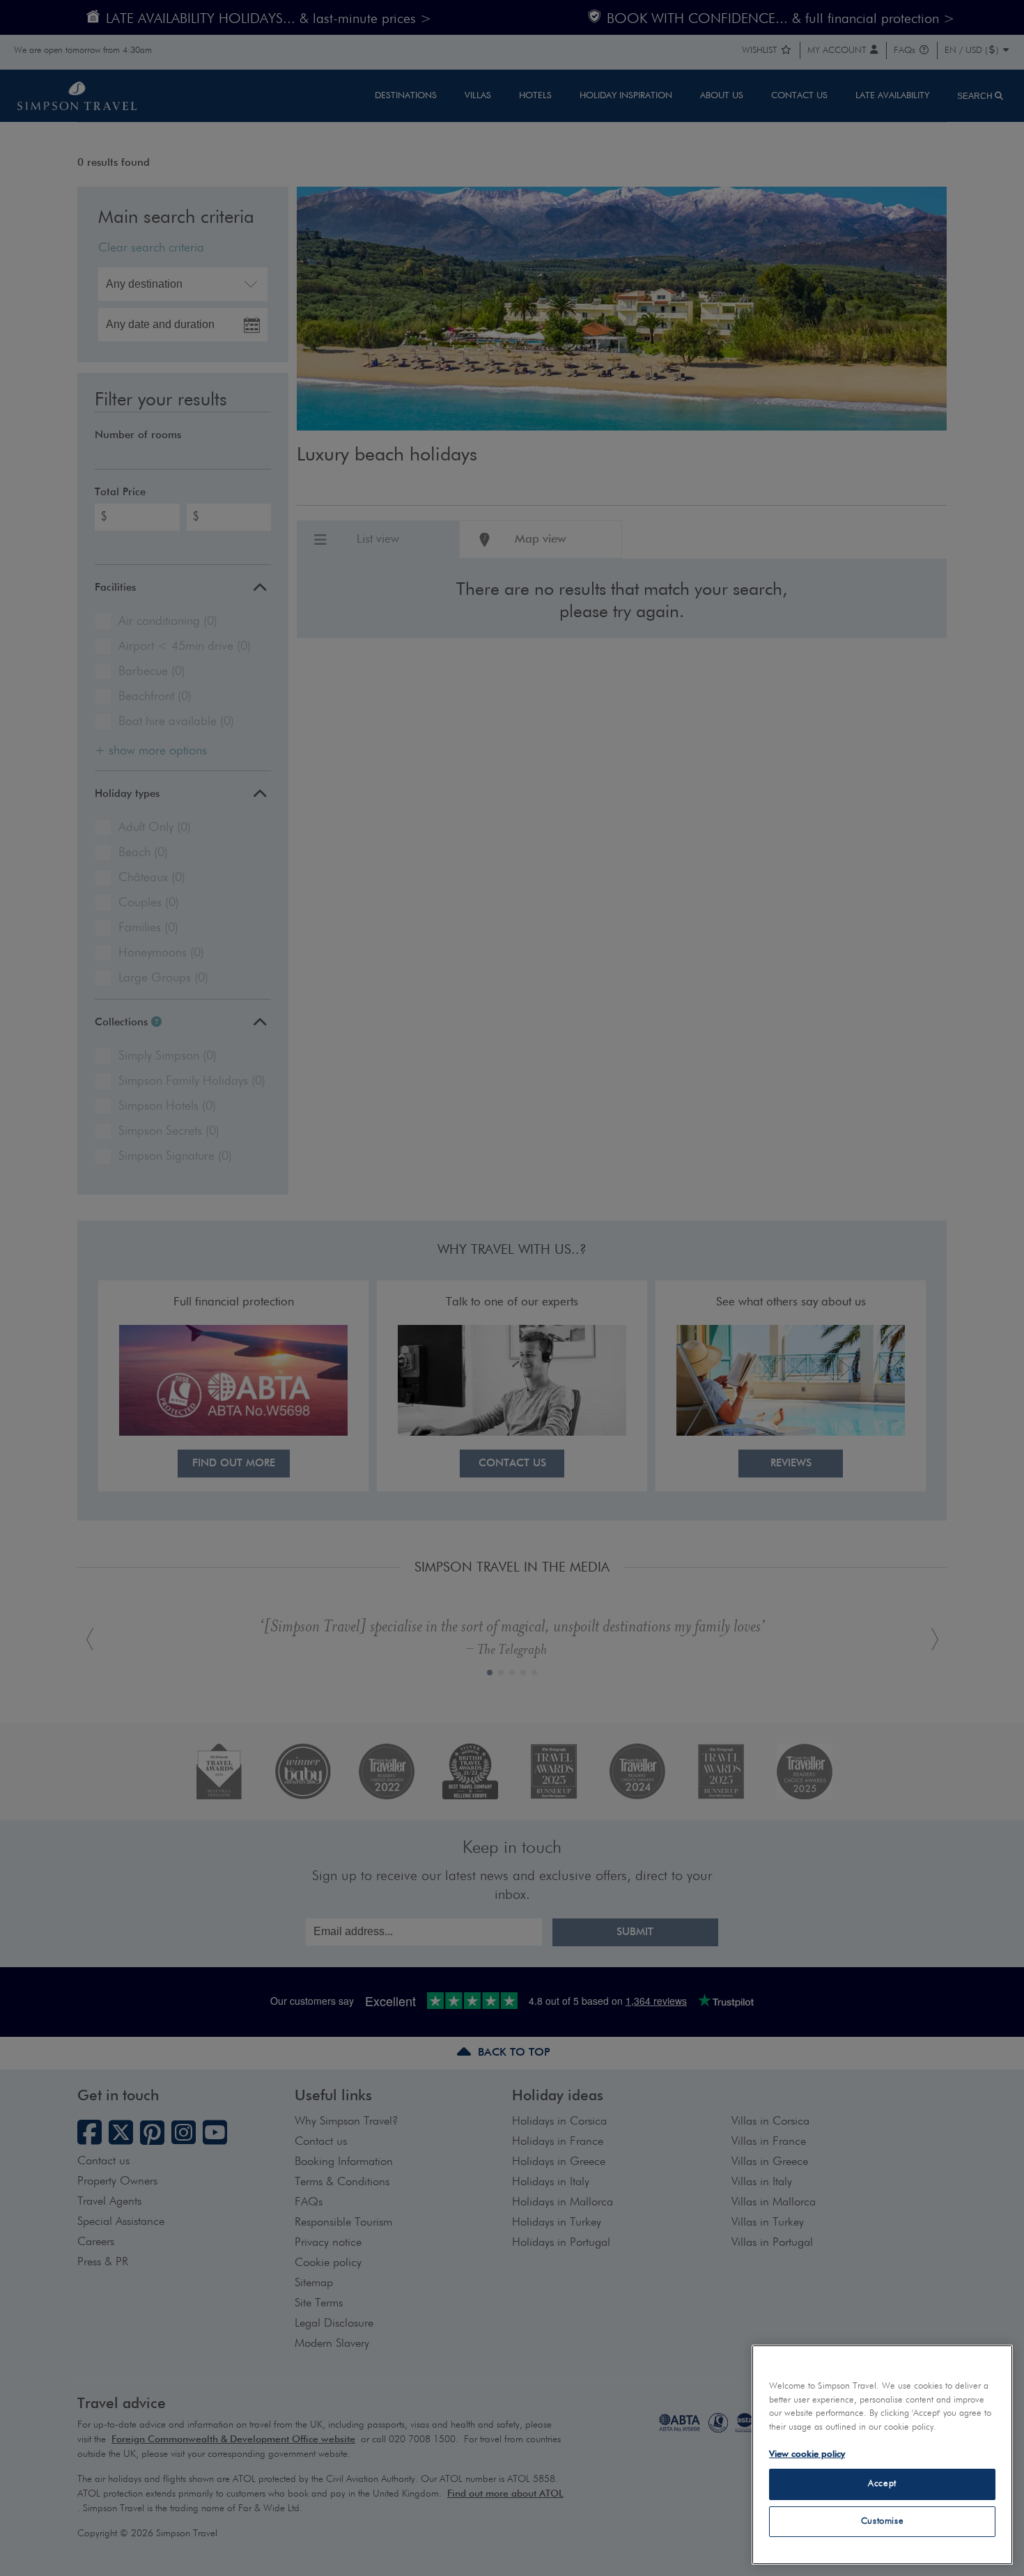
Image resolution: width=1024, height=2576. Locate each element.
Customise (883, 2521)
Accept (882, 2484)
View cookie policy (807, 2454)
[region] (882, 2455)
